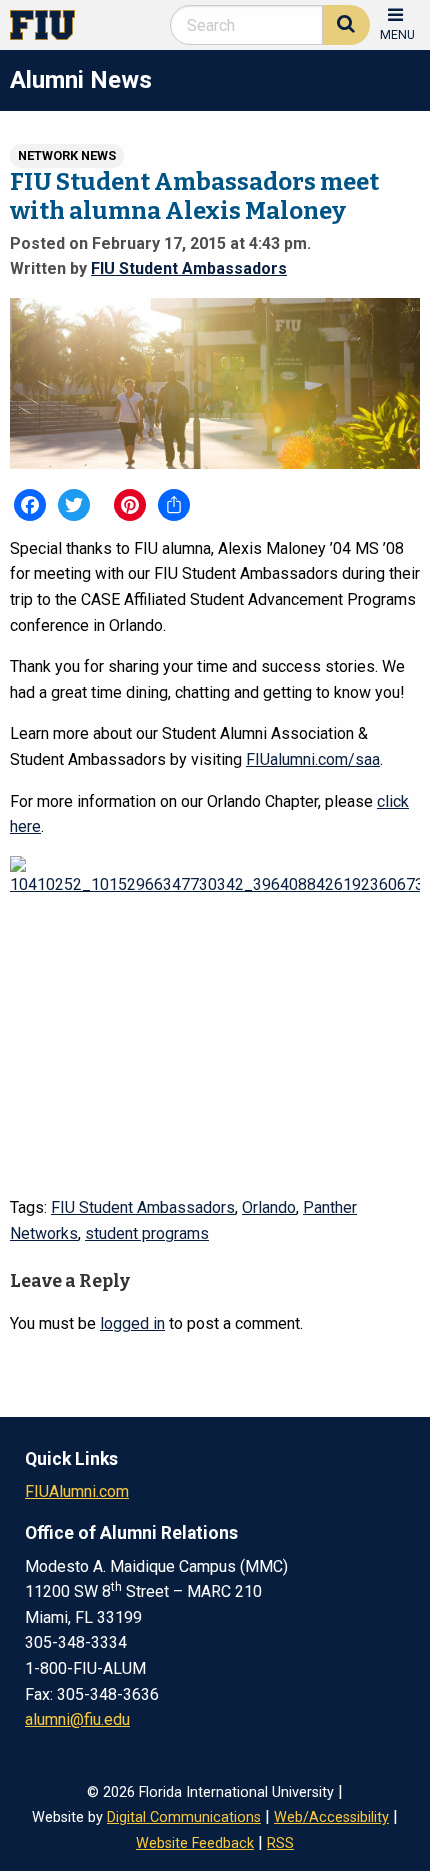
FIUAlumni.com (77, 1491)
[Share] (174, 505)
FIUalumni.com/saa (313, 759)
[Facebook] (30, 505)
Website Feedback (195, 1843)
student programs (147, 1233)
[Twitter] (74, 505)
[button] (397, 22)
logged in (132, 1323)
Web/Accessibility (331, 1817)
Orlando (269, 1207)
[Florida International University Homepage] (50, 23)
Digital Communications (184, 1817)
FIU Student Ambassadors (189, 268)
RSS (280, 1843)
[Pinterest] (130, 505)
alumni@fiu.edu (77, 1719)
